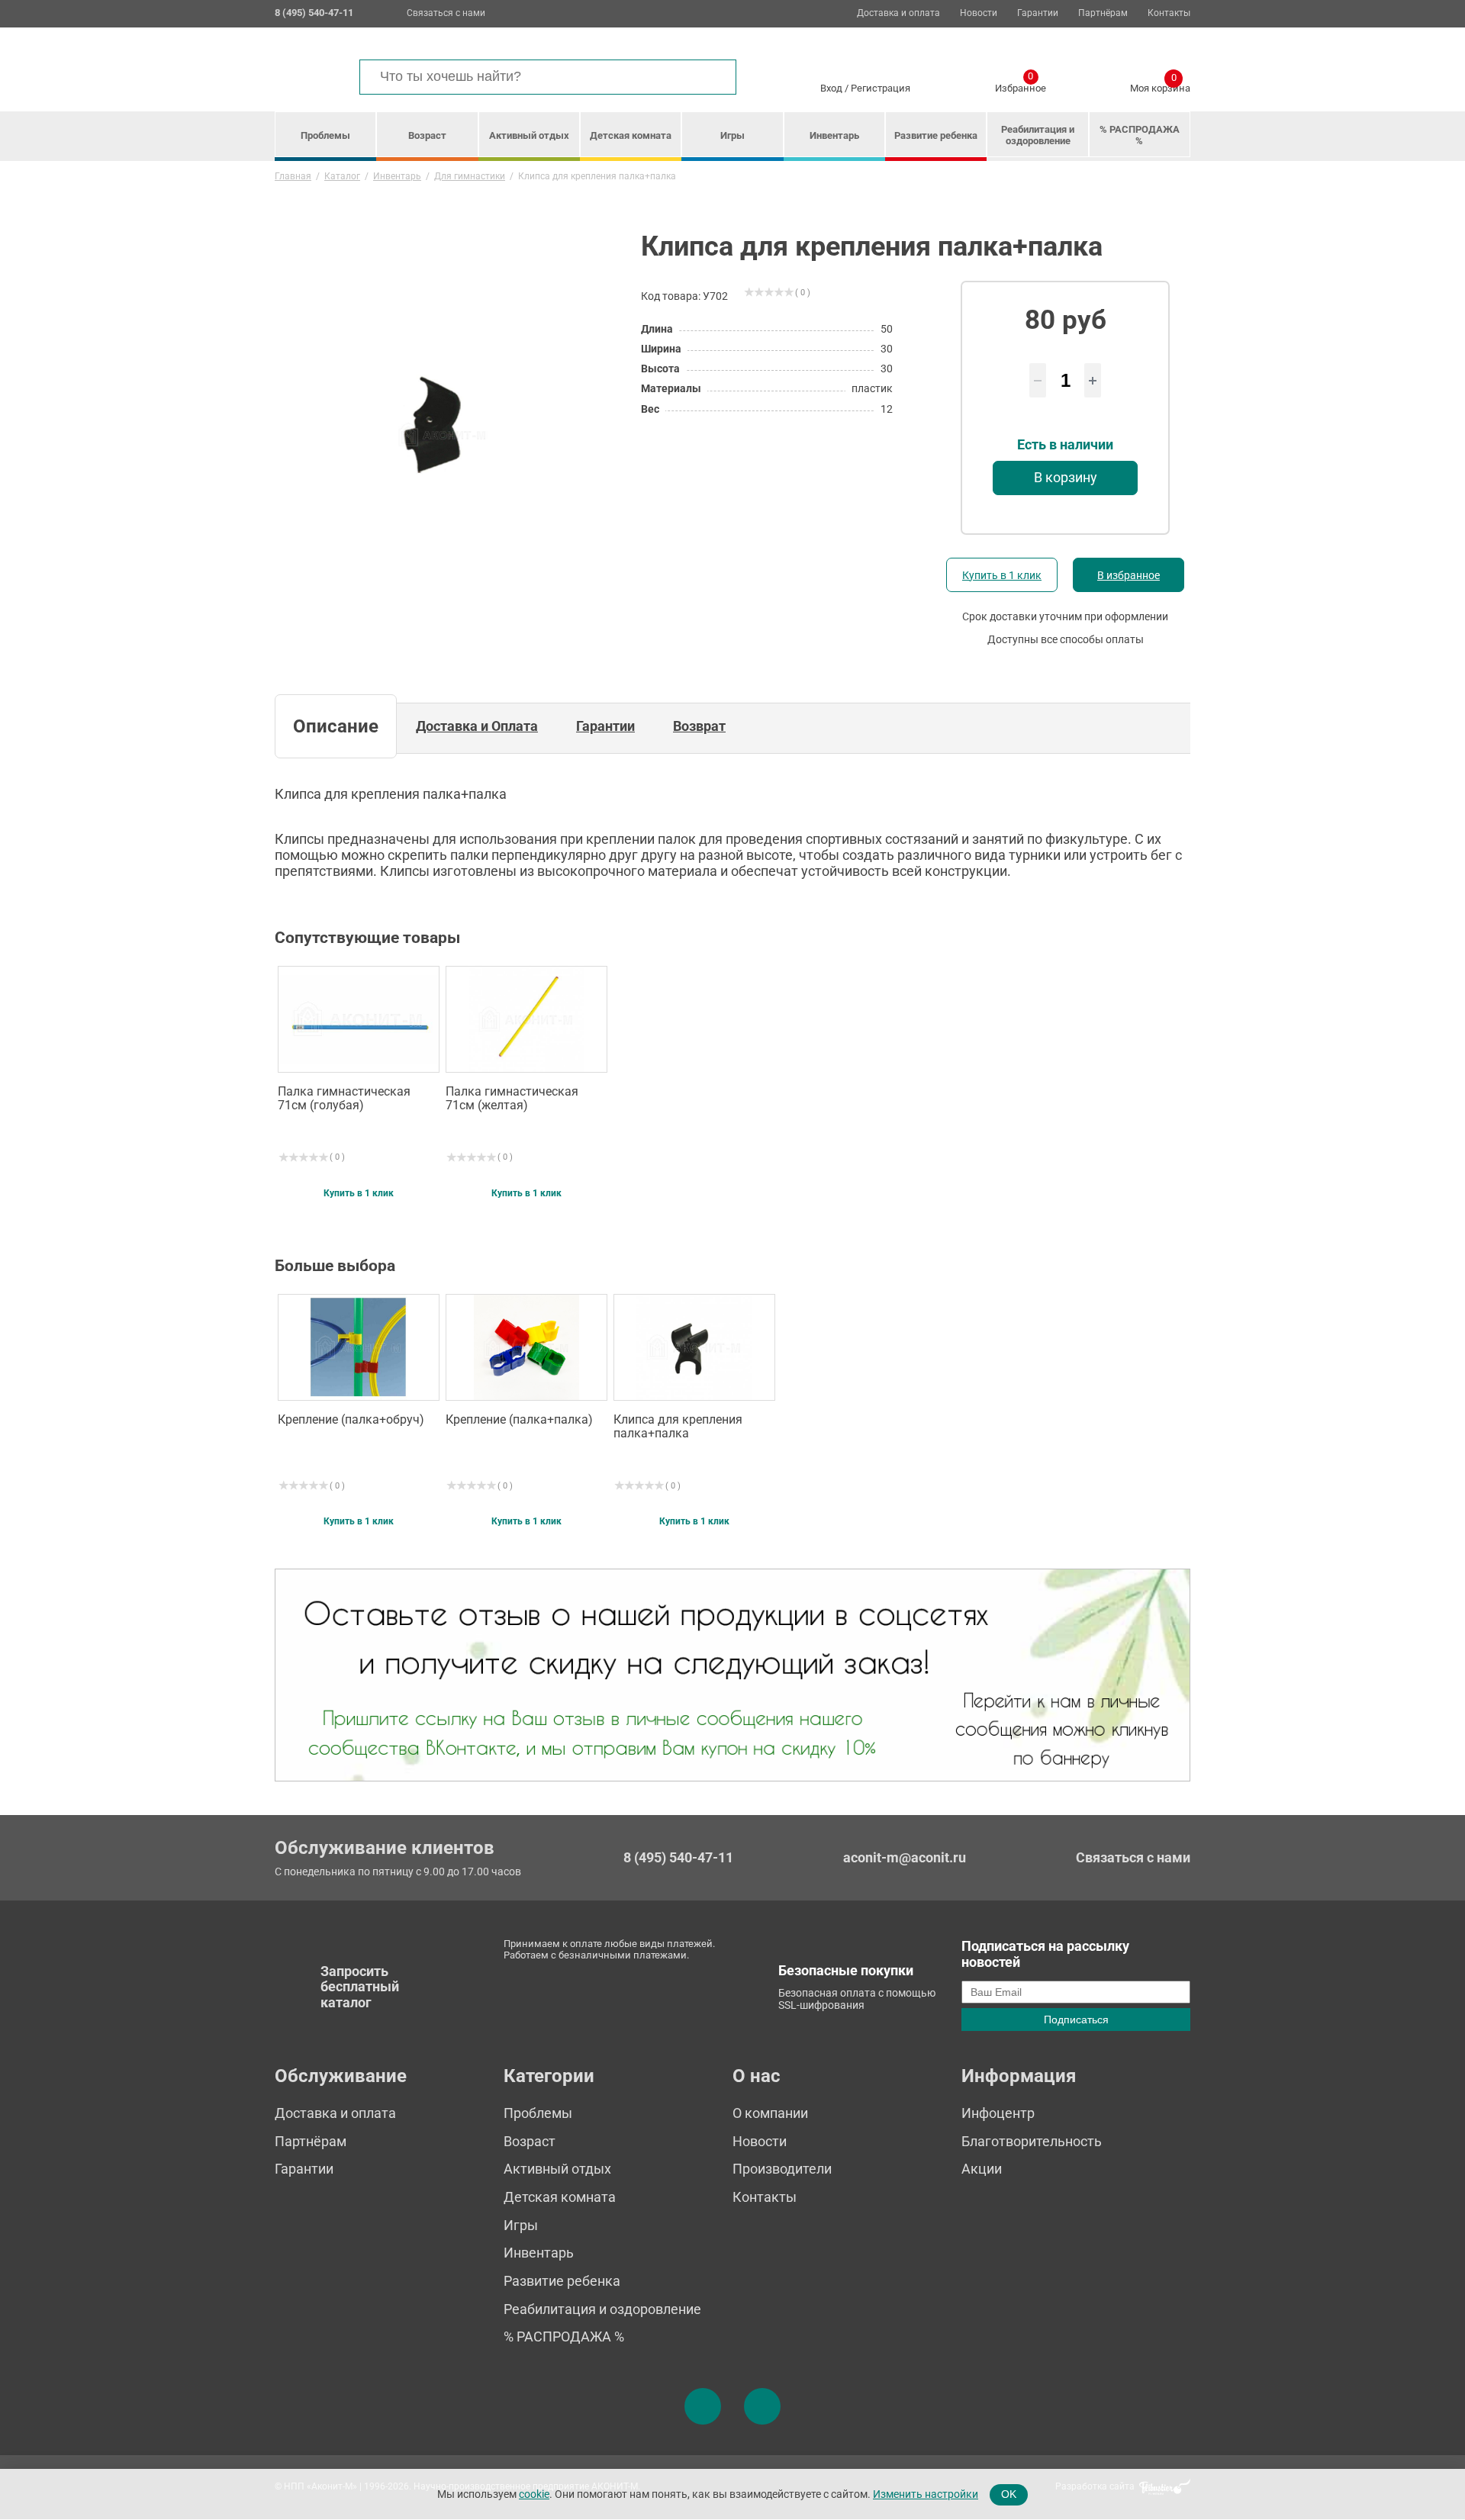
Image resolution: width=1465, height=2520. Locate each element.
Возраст (427, 135)
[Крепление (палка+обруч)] (359, 1347)
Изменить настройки (926, 2494)
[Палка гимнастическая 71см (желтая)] (526, 1019)
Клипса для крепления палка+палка (678, 1427)
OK (1009, 2494)
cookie (534, 2494)
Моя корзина (1160, 85)
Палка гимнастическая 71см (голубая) (344, 1099)
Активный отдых (529, 135)
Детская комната (631, 135)
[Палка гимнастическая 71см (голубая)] (359, 1019)
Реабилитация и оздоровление (1038, 135)
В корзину (1066, 477)
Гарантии (1038, 13)
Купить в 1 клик (1002, 575)
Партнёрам (1103, 13)
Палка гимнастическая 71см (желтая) (512, 1099)
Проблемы (325, 135)
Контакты (1169, 13)
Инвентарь (834, 135)
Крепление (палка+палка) (519, 1420)
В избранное (1129, 575)
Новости (979, 13)
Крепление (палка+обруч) (351, 1420)
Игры (732, 135)
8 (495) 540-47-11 (678, 1858)
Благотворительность (1032, 2141)
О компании (770, 2113)
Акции (982, 2169)
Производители (782, 2169)
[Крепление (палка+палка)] (526, 1347)
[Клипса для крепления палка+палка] (694, 1347)
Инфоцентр (998, 2113)
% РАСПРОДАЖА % (1140, 135)
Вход (831, 88)
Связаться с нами (446, 13)
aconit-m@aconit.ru (905, 1857)
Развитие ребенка (936, 135)
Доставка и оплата (898, 13)
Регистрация (881, 88)
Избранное (1021, 85)
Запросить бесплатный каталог (360, 1987)
